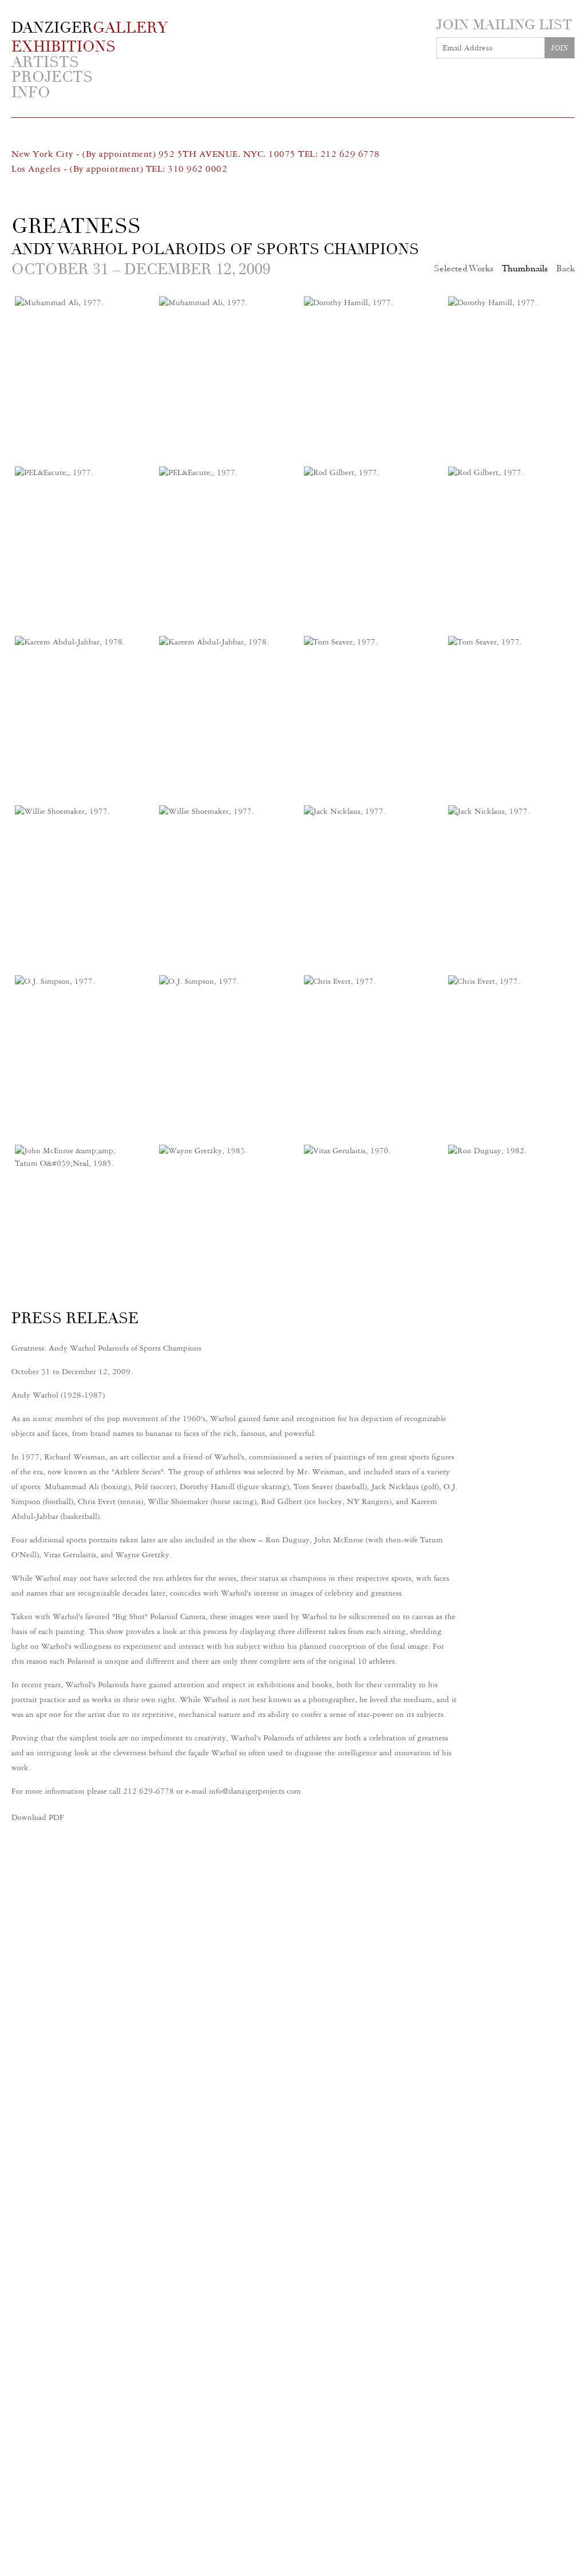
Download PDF (38, 1817)
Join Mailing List (504, 25)
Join (560, 48)
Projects (52, 78)
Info (31, 93)
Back (565, 268)
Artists (45, 63)
